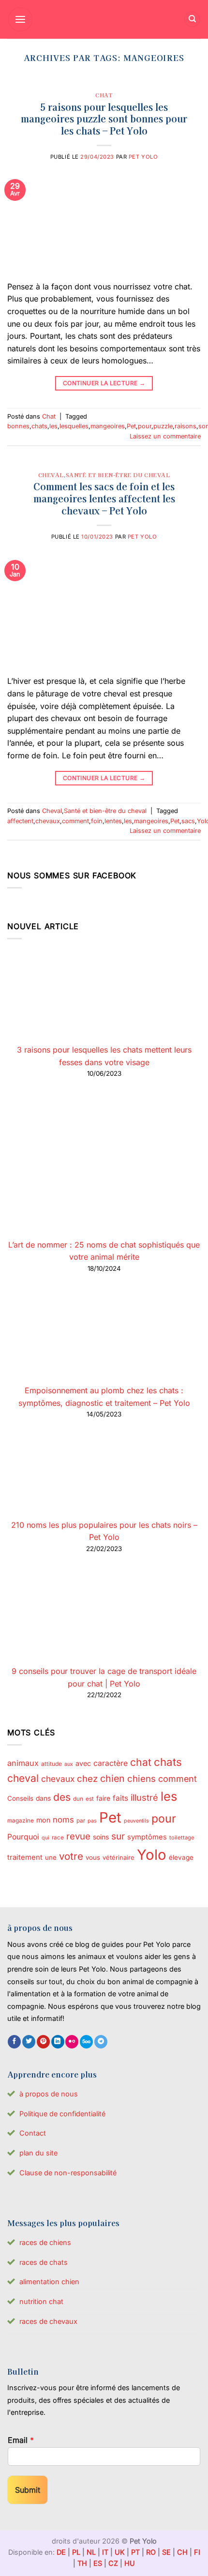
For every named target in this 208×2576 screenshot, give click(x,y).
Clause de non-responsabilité (68, 2173)
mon (43, 1820)
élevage (181, 1857)
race (58, 1838)
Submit (28, 2490)
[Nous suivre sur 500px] (86, 2042)
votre (71, 1856)
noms (63, 1820)
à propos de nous (49, 2094)
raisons (186, 426)
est (90, 1799)
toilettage (182, 1838)
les (53, 426)
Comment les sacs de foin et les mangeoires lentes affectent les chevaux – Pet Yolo (104, 498)
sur (118, 1836)
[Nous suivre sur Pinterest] (43, 2042)
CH (182, 2552)
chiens (141, 1778)
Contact (33, 2133)
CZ (113, 2563)
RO (151, 2552)
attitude (52, 1764)
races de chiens (45, 2242)
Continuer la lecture (104, 383)
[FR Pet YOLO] (104, 19)
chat (141, 1762)
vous (93, 1857)
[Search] (192, 20)
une (51, 1857)
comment (75, 821)
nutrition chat (41, 2301)
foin (97, 821)
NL (91, 2552)
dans (43, 1798)
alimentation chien (49, 2282)
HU (130, 2563)
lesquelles (74, 426)
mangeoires (108, 426)
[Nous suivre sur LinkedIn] (58, 2042)
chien (112, 1778)
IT (105, 2552)
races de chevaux (48, 2321)
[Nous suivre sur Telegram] (101, 2042)
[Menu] (20, 19)
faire (103, 1798)
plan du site (38, 2153)
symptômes (147, 1837)
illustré (144, 1797)
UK (120, 2552)
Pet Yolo (143, 157)
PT (135, 2552)
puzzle (163, 426)
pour (145, 426)
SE (166, 2552)
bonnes (18, 426)
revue (78, 1836)
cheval (23, 1778)
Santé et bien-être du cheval (118, 475)
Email (21, 2440)
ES (98, 2563)
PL (76, 2552)
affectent (20, 821)
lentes (113, 821)
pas (92, 1821)
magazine (21, 1821)
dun (78, 1799)
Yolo (152, 1855)
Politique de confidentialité (62, 2114)
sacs (188, 821)
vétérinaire (119, 1857)
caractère (111, 1763)
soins (101, 1837)
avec (83, 1763)
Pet (131, 426)
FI (197, 2552)
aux (69, 1764)
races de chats (44, 2262)
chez (87, 1778)
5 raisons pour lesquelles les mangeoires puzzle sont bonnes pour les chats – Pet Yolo (104, 119)
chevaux (48, 821)
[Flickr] (72, 2042)
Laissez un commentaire (165, 436)
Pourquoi (23, 1837)
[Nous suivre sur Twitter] (29, 2042)
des (62, 1797)
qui (45, 1838)
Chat (104, 95)
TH (82, 2563)
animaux (23, 1763)
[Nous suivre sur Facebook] (14, 2042)
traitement (25, 1857)
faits (120, 1798)
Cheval (51, 475)
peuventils (136, 1821)
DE (61, 2552)
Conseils (20, 1798)
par (81, 1821)
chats (39, 426)
